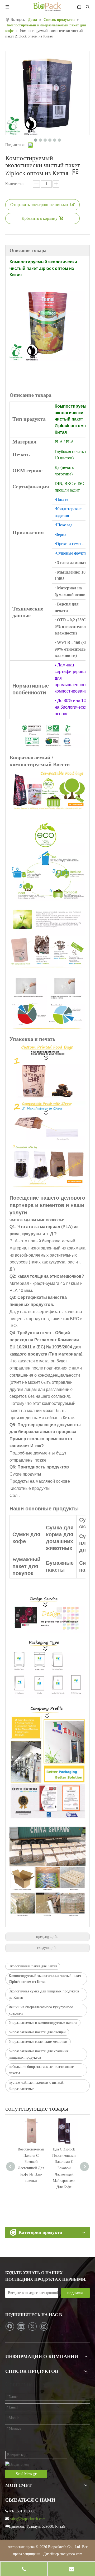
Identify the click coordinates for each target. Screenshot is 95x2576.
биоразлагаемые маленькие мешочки (38, 2042)
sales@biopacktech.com (28, 2519)
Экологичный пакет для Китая (33, 1966)
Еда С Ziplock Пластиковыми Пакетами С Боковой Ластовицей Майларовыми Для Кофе (31, 2168)
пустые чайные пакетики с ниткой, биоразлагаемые (37, 2086)
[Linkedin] (21, 2326)
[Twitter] (32, 2326)
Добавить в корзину (40, 218)
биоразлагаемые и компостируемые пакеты (43, 2023)
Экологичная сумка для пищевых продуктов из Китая (44, 1994)
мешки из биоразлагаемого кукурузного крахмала (41, 2010)
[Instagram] (44, 2326)
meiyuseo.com (72, 2554)
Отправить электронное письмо (39, 205)
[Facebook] (10, 2326)
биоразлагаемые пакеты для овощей (37, 2032)
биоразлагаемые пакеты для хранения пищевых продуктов (39, 2054)
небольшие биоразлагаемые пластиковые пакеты (41, 2070)
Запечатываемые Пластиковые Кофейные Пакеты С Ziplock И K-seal (64, 2162)
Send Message (26, 2474)
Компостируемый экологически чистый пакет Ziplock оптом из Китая (45, 1979)
